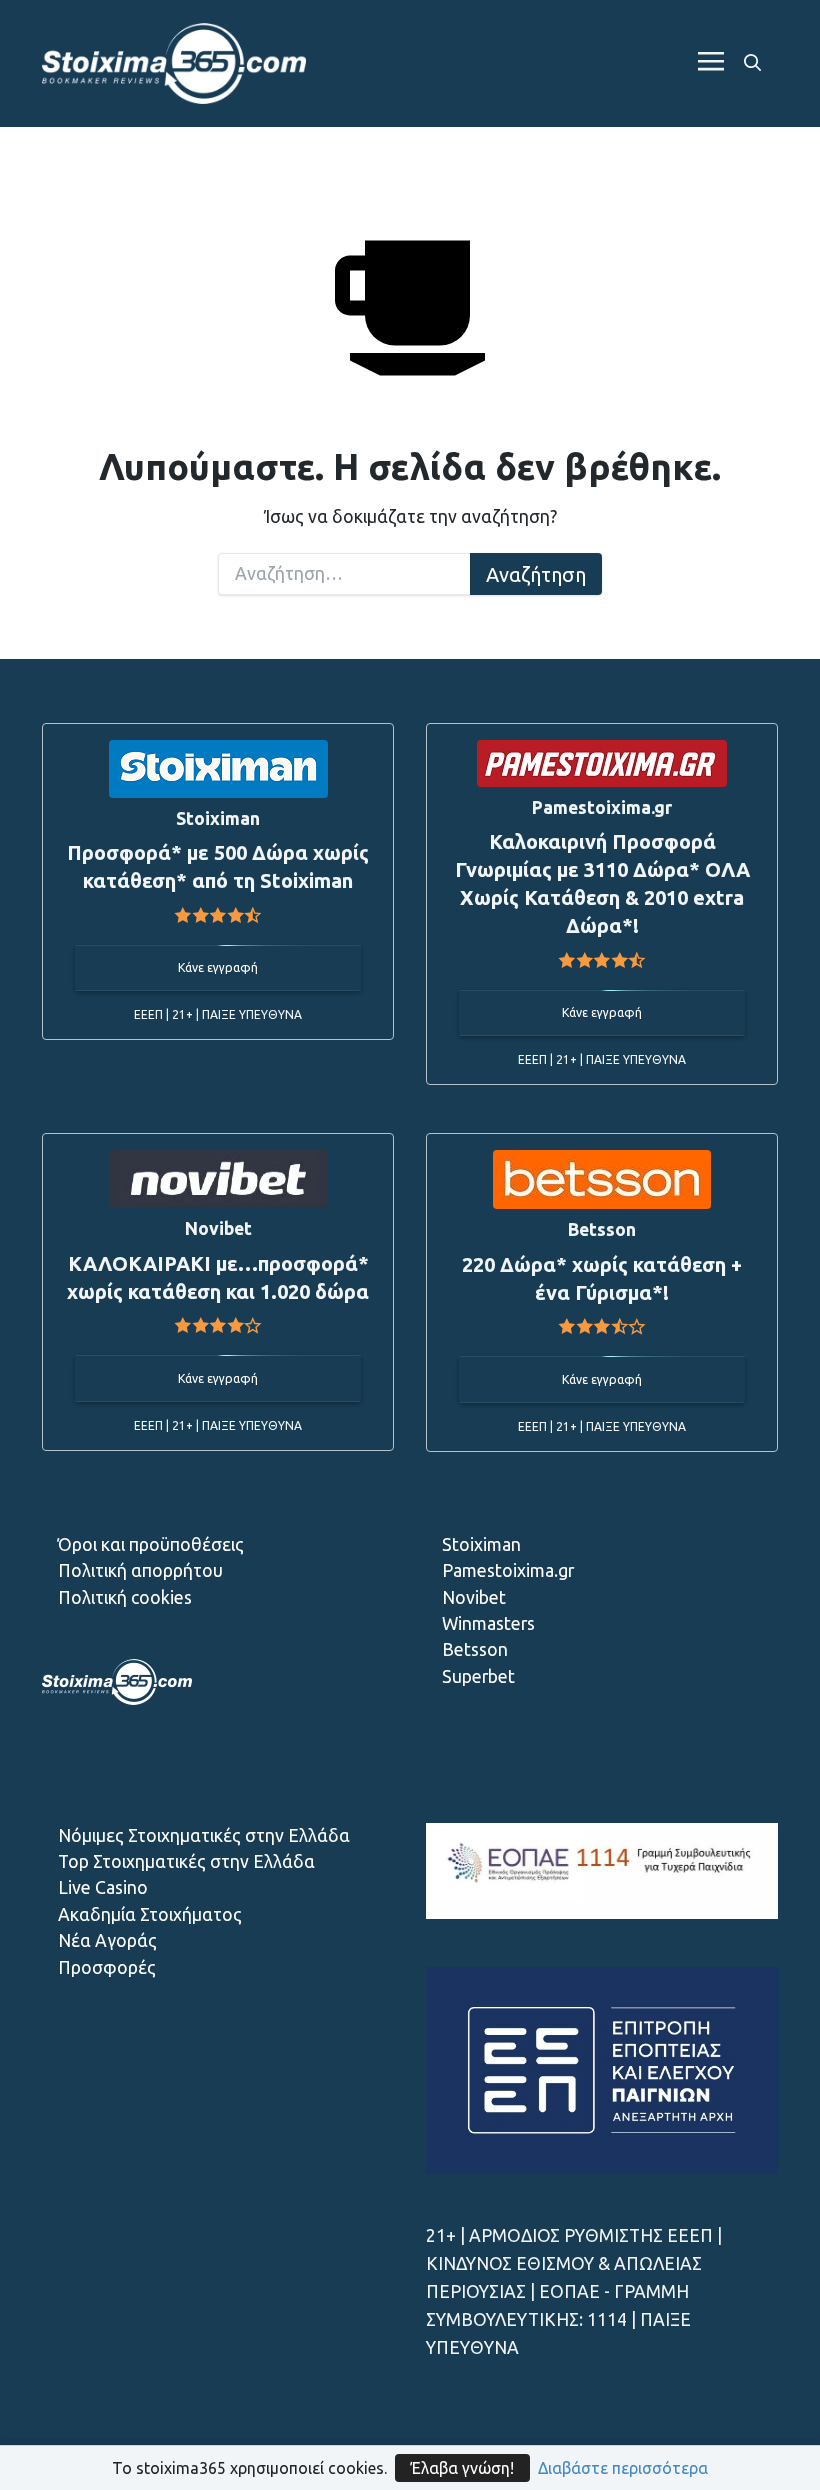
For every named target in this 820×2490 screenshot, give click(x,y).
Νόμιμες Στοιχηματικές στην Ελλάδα (204, 1835)
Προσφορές (107, 1967)
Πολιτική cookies (125, 1597)
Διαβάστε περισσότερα (623, 2468)
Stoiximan (481, 1544)
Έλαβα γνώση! (462, 2468)
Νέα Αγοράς (107, 1940)
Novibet (474, 1597)
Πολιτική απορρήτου (140, 1570)
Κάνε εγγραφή (218, 967)
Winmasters (488, 1623)
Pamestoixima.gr (508, 1570)
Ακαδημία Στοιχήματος (150, 1914)
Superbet (478, 1676)
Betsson (475, 1649)
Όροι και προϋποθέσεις (151, 1544)
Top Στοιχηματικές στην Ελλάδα (186, 1861)
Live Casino (103, 1887)
